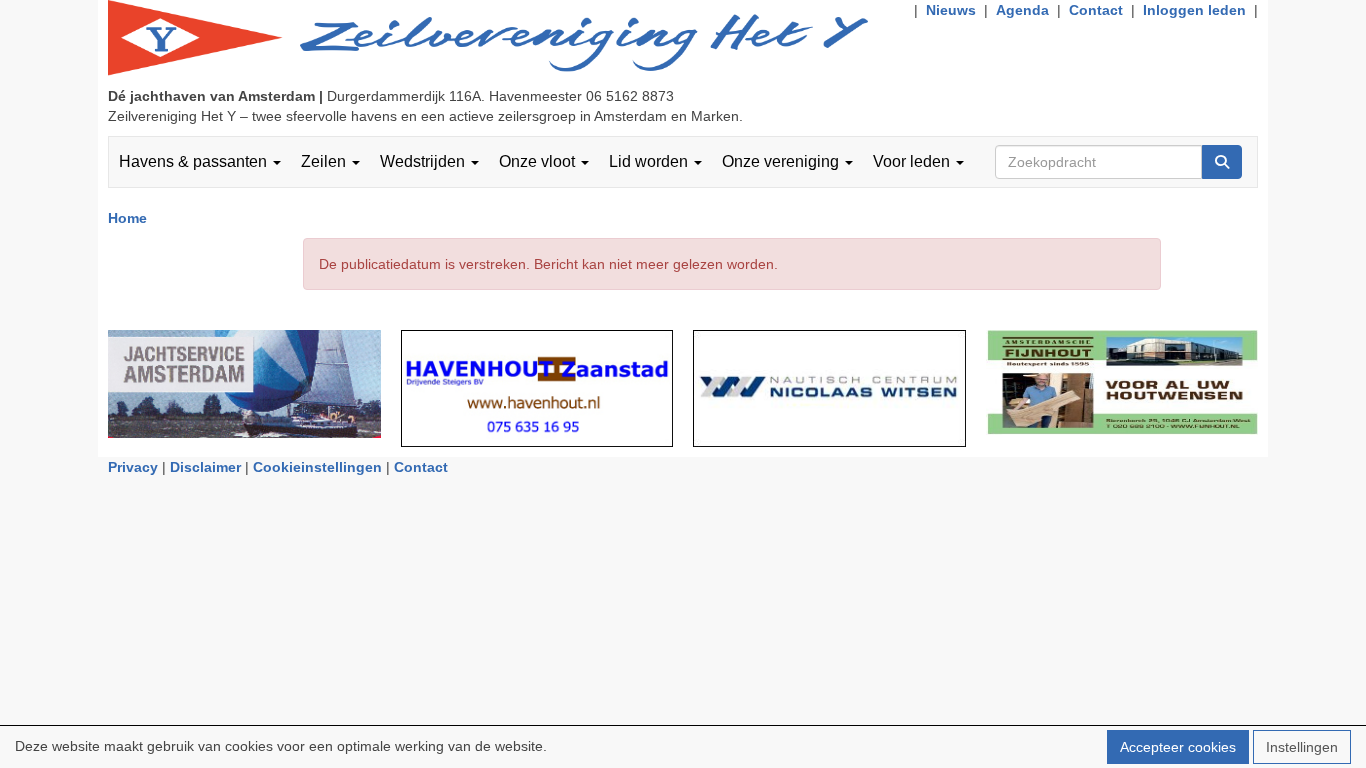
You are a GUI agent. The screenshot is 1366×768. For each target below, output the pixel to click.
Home (127, 218)
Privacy (133, 467)
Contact (1096, 10)
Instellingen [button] (1302, 747)
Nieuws (951, 10)
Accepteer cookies (1178, 747)
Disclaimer (205, 467)
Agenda (1022, 10)
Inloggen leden (1194, 10)
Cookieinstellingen (317, 467)
